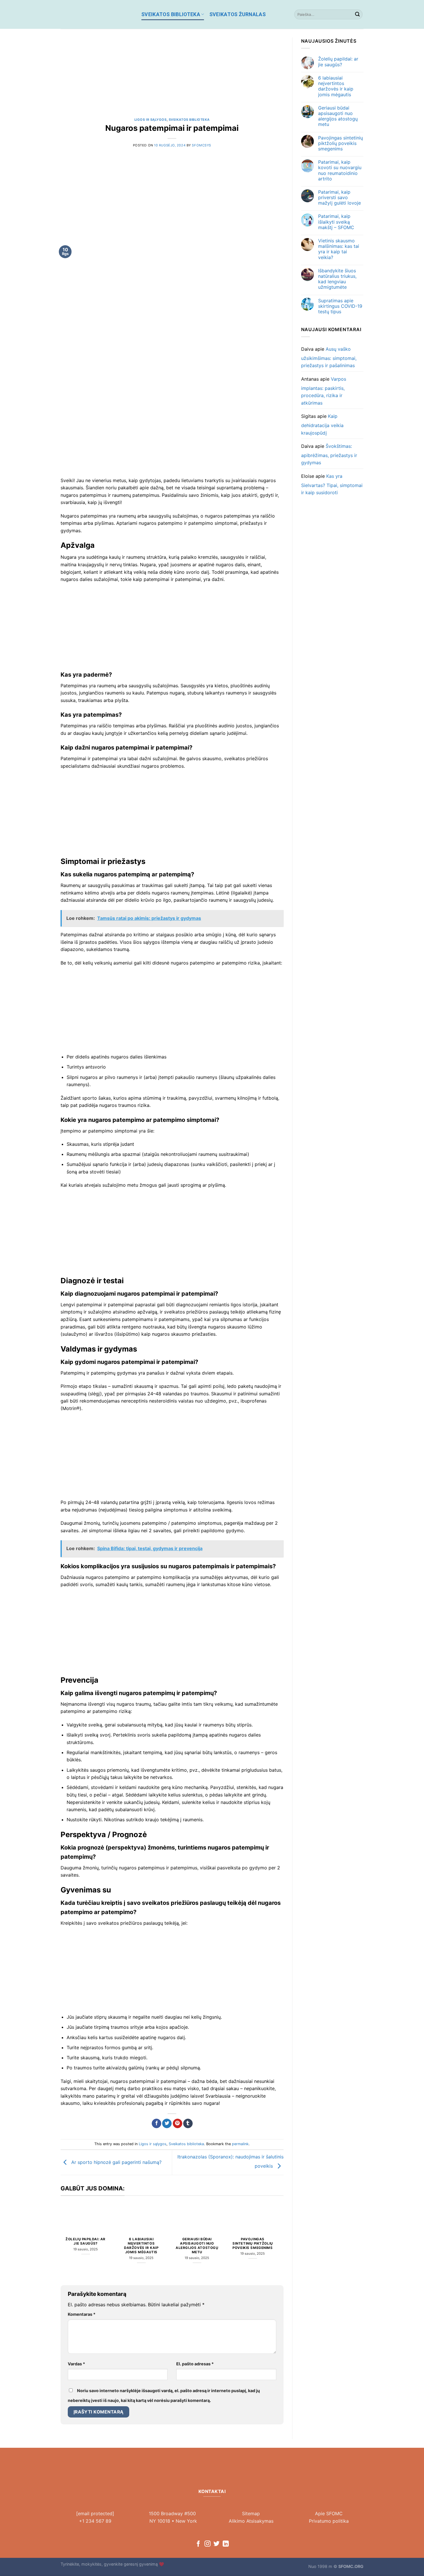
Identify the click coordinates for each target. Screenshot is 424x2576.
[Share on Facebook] (156, 2124)
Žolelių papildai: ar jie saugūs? (86, 2241)
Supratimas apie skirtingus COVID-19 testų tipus (340, 306)
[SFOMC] (97, 14)
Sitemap (251, 2513)
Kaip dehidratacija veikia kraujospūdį (322, 424)
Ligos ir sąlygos (151, 120)
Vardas (76, 2364)
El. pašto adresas (195, 2364)
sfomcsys (201, 145)
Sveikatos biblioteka (171, 14)
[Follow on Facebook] (198, 2544)
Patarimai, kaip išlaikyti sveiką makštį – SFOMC (336, 222)
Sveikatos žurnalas (238, 14)
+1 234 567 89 (95, 2521)
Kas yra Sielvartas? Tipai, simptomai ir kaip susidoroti (332, 484)
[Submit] (357, 14)
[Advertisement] (172, 78)
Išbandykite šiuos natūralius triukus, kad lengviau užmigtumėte (337, 279)
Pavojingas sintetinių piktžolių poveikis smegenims (253, 2243)
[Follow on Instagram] (208, 2544)
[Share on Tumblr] (188, 2124)
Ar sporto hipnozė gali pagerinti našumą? (116, 2162)
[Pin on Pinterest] (178, 2124)
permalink (240, 2144)
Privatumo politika (329, 2521)
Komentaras (82, 2314)
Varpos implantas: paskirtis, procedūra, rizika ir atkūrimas (324, 391)
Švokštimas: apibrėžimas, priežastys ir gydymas (329, 454)
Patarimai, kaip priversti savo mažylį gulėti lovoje (339, 198)
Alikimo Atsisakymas (251, 2521)
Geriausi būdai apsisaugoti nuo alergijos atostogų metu (197, 2246)
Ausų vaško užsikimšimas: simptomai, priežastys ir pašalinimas (329, 357)
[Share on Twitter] (167, 2124)
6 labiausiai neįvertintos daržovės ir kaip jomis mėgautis (141, 2246)
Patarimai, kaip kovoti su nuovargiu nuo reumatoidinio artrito (340, 170)
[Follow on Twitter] (216, 2544)
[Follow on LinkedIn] (226, 2544)
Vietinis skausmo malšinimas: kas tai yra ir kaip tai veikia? (339, 249)
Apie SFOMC (329, 2513)
